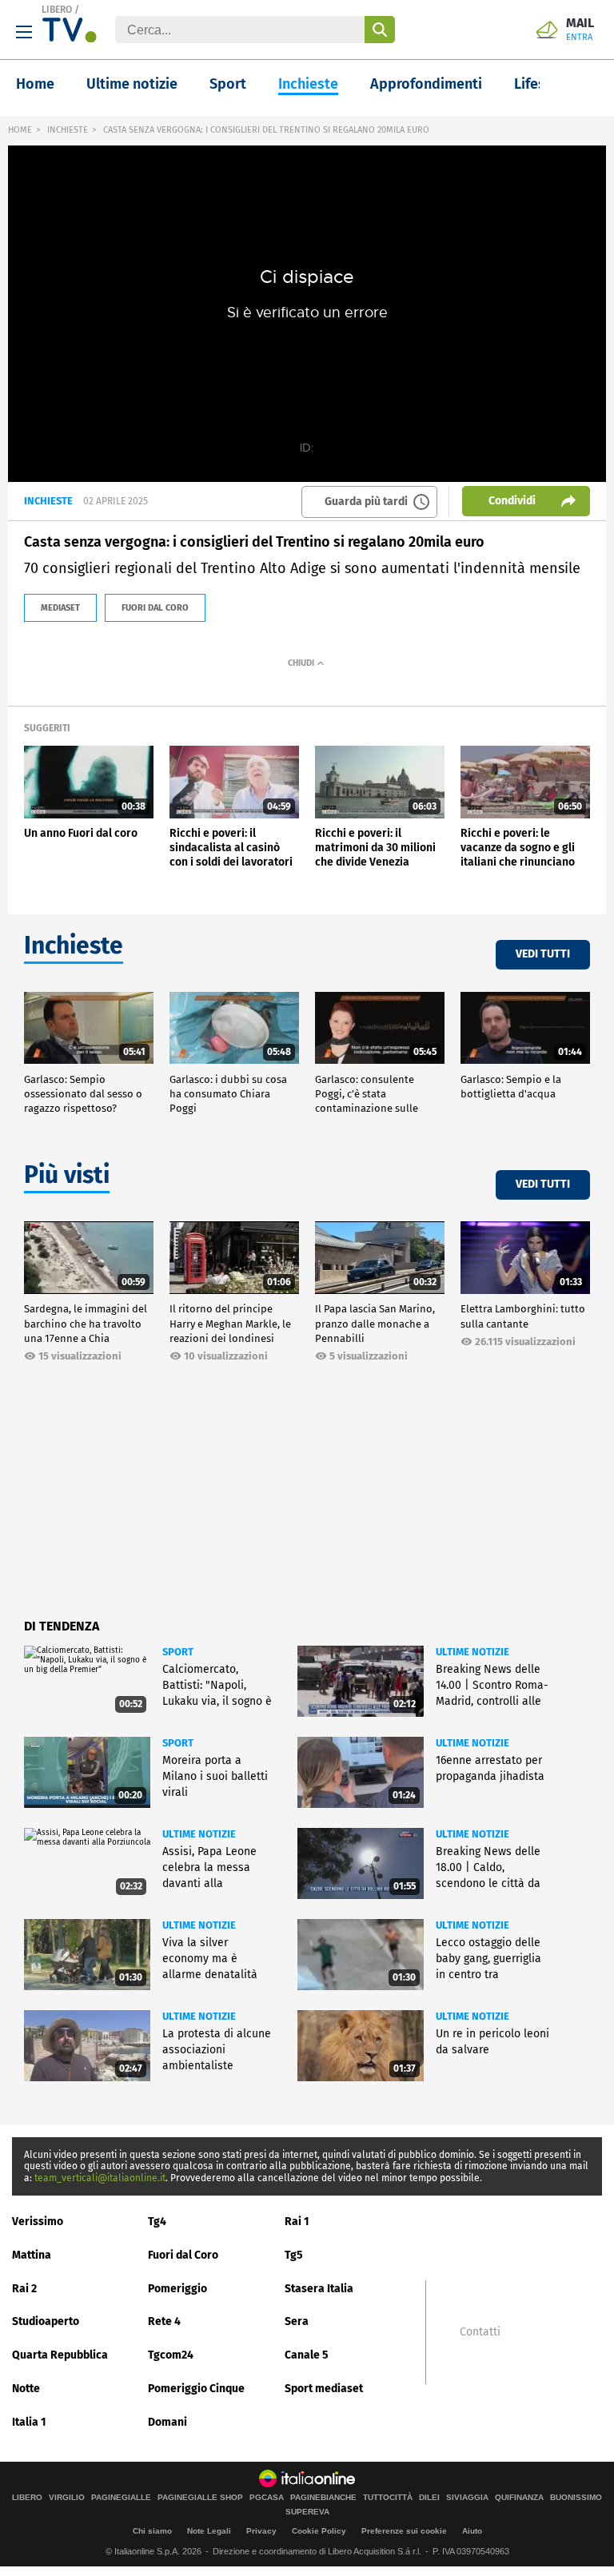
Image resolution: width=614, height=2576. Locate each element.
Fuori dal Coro (183, 2255)
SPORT (178, 1652)
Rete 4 (164, 2321)
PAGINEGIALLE (121, 2498)
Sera (297, 2321)
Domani (167, 2422)
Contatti (480, 2332)
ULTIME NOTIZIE (472, 1652)
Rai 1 (297, 2222)
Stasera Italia (319, 2289)
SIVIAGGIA (467, 2498)
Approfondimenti (426, 84)
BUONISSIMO (576, 2498)
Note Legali (209, 2531)
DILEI (429, 2498)
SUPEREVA (307, 2512)
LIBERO (57, 10)
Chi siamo (152, 2531)
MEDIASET (60, 608)
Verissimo (38, 2222)
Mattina (32, 2255)
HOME (20, 130)
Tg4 (157, 2222)
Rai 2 (24, 2289)
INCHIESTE (68, 130)
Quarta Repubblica (60, 2355)
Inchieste (308, 84)
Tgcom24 (171, 2355)
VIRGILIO (67, 2498)
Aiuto (472, 2531)
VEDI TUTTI (543, 954)
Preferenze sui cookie (404, 2531)
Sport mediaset (324, 2389)
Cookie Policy (319, 2531)
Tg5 (294, 2255)
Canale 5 (307, 2355)
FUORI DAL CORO (155, 608)
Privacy (261, 2531)
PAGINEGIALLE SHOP (200, 2498)
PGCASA (267, 2498)
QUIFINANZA (519, 2498)
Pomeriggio (177, 2289)
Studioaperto (46, 2321)
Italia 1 (29, 2422)
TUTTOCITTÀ (388, 2498)
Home (35, 84)
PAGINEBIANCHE (323, 2498)
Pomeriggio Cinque (196, 2389)
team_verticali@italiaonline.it (100, 2178)
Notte (26, 2389)
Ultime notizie (132, 84)
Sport (228, 84)
